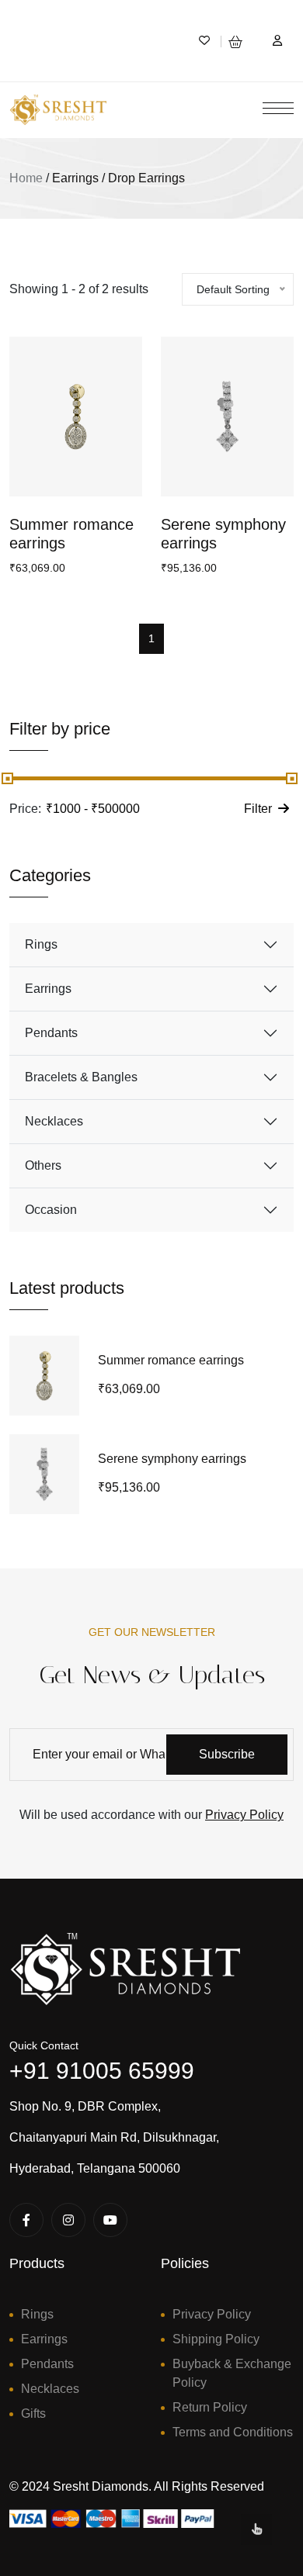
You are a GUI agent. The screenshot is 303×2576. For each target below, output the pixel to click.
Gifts (33, 2413)
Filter (258, 809)
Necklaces (54, 1121)
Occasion (51, 1210)
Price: (25, 809)
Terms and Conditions (233, 2432)
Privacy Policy (244, 1815)
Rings (41, 944)
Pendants (51, 1033)
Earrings (48, 989)
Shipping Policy (216, 2339)
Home (26, 178)
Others (43, 1165)
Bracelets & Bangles (81, 1077)
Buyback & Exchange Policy (232, 2373)
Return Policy (210, 2407)
